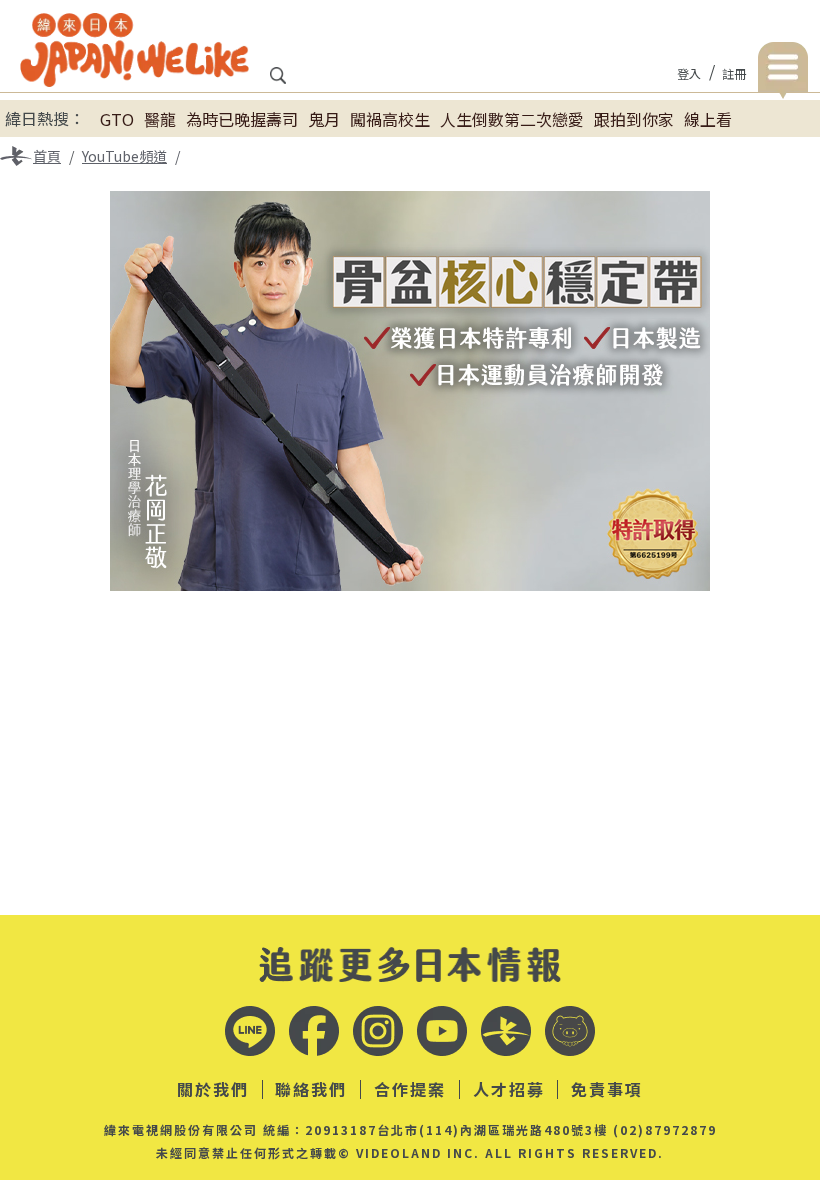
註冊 (734, 73)
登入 (689, 73)
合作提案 (410, 1090)
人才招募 (509, 1090)
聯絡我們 (311, 1090)
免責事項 (607, 1090)
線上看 (708, 119)
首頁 (47, 156)
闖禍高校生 (390, 119)
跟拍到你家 (634, 119)
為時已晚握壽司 (242, 119)
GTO (117, 119)
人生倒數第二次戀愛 (512, 119)
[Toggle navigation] (783, 70)
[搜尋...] (278, 82)
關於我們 (213, 1090)
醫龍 (160, 119)
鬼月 (324, 119)
